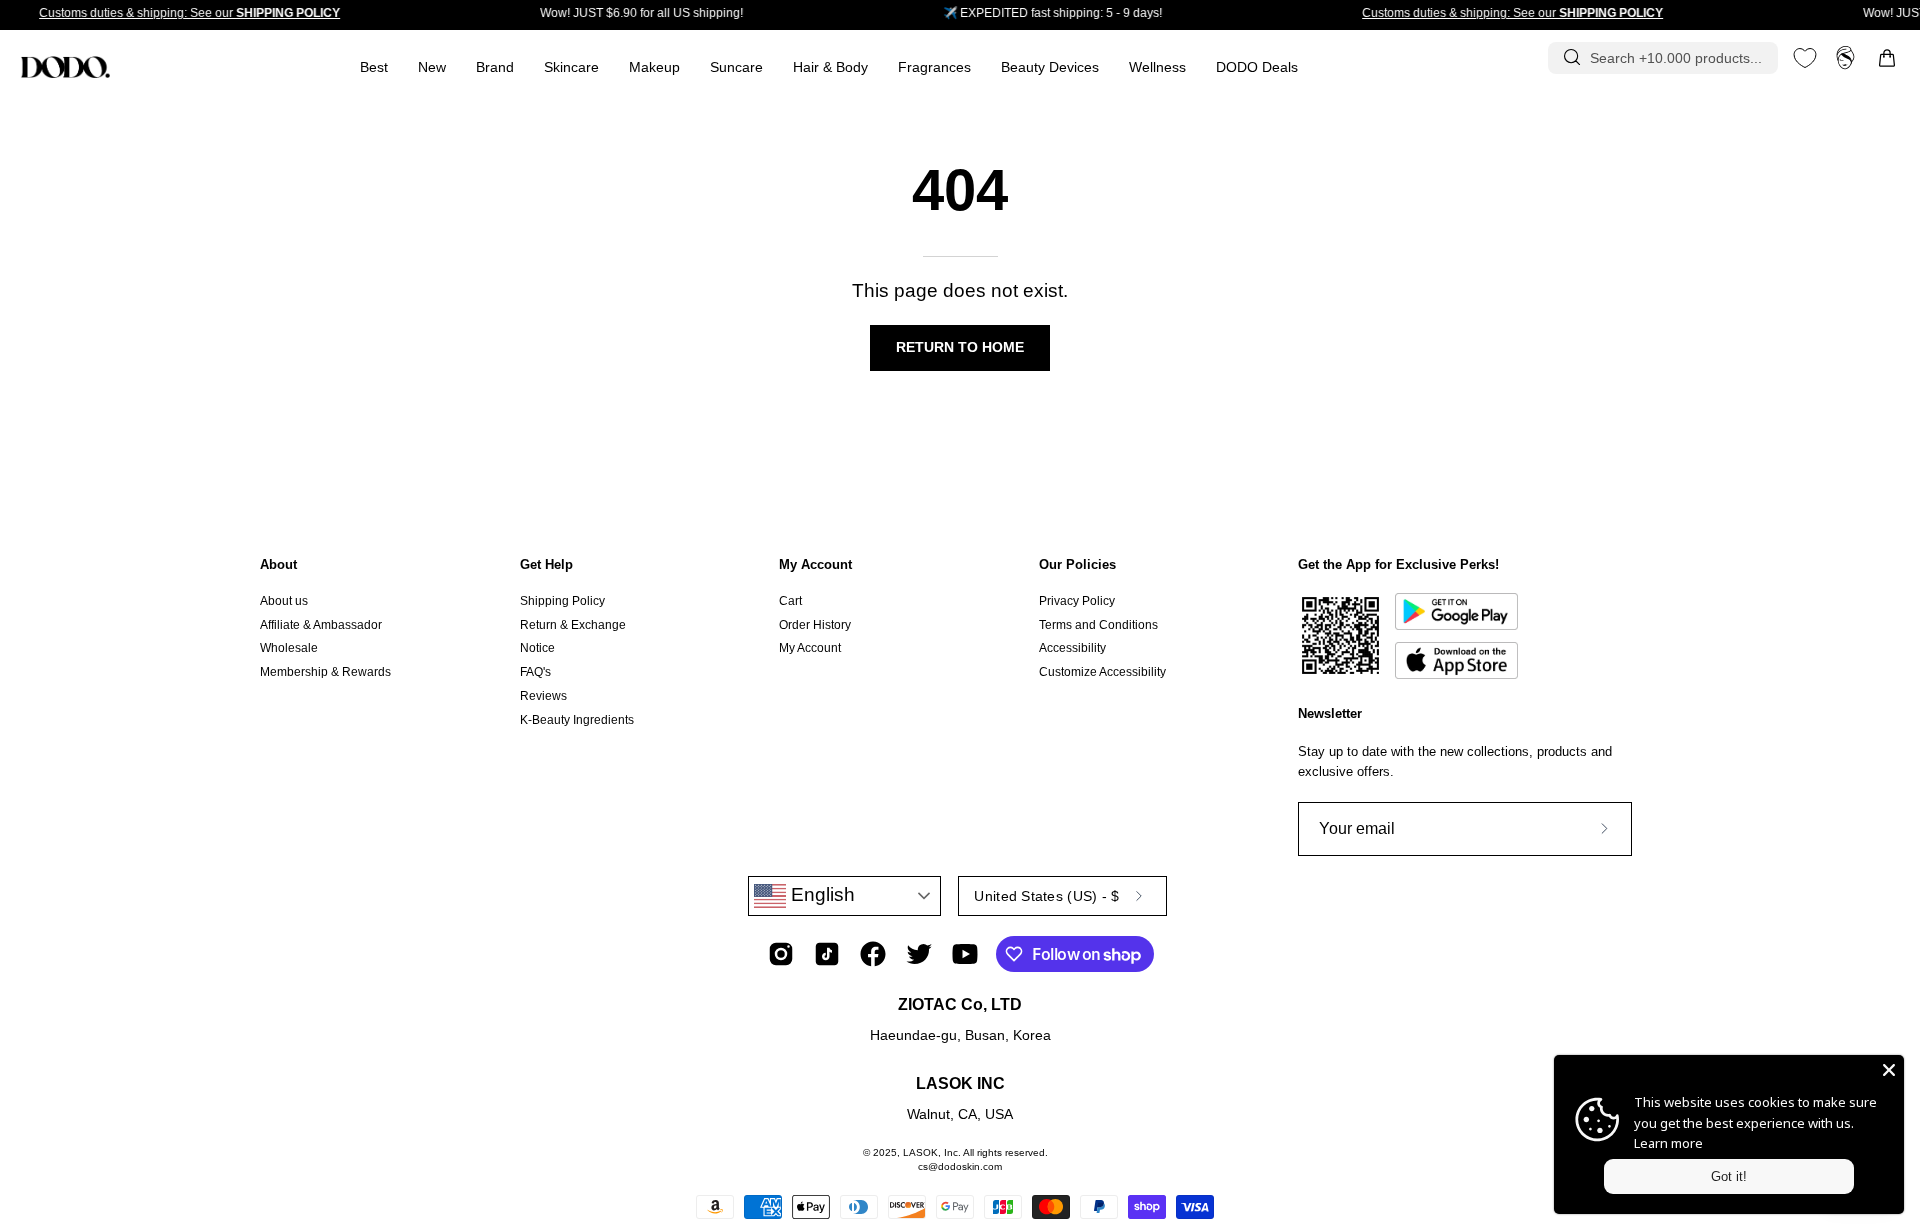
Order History (815, 625)
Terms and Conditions (1098, 625)
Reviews (543, 696)
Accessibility (1072, 648)
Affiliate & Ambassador (321, 625)
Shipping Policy (562, 601)
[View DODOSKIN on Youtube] (965, 954)
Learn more (1668, 1143)
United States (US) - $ (1046, 896)
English (820, 894)
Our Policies (1077, 564)
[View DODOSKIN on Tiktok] (827, 954)
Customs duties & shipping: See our (189, 13)
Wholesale (289, 648)
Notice (537, 648)
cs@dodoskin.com (960, 1166)
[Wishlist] (1805, 58)
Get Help (546, 564)
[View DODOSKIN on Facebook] (873, 954)
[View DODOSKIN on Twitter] (919, 954)
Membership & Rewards (325, 672)
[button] (934, 67)
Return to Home (960, 347)
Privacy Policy (1077, 601)
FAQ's (535, 672)
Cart (790, 601)
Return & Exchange (573, 625)
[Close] (1889, 1070)
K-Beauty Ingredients (577, 719)
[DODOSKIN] (65, 67)
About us (284, 601)
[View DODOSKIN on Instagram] (781, 954)
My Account (815, 564)
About (278, 564)
